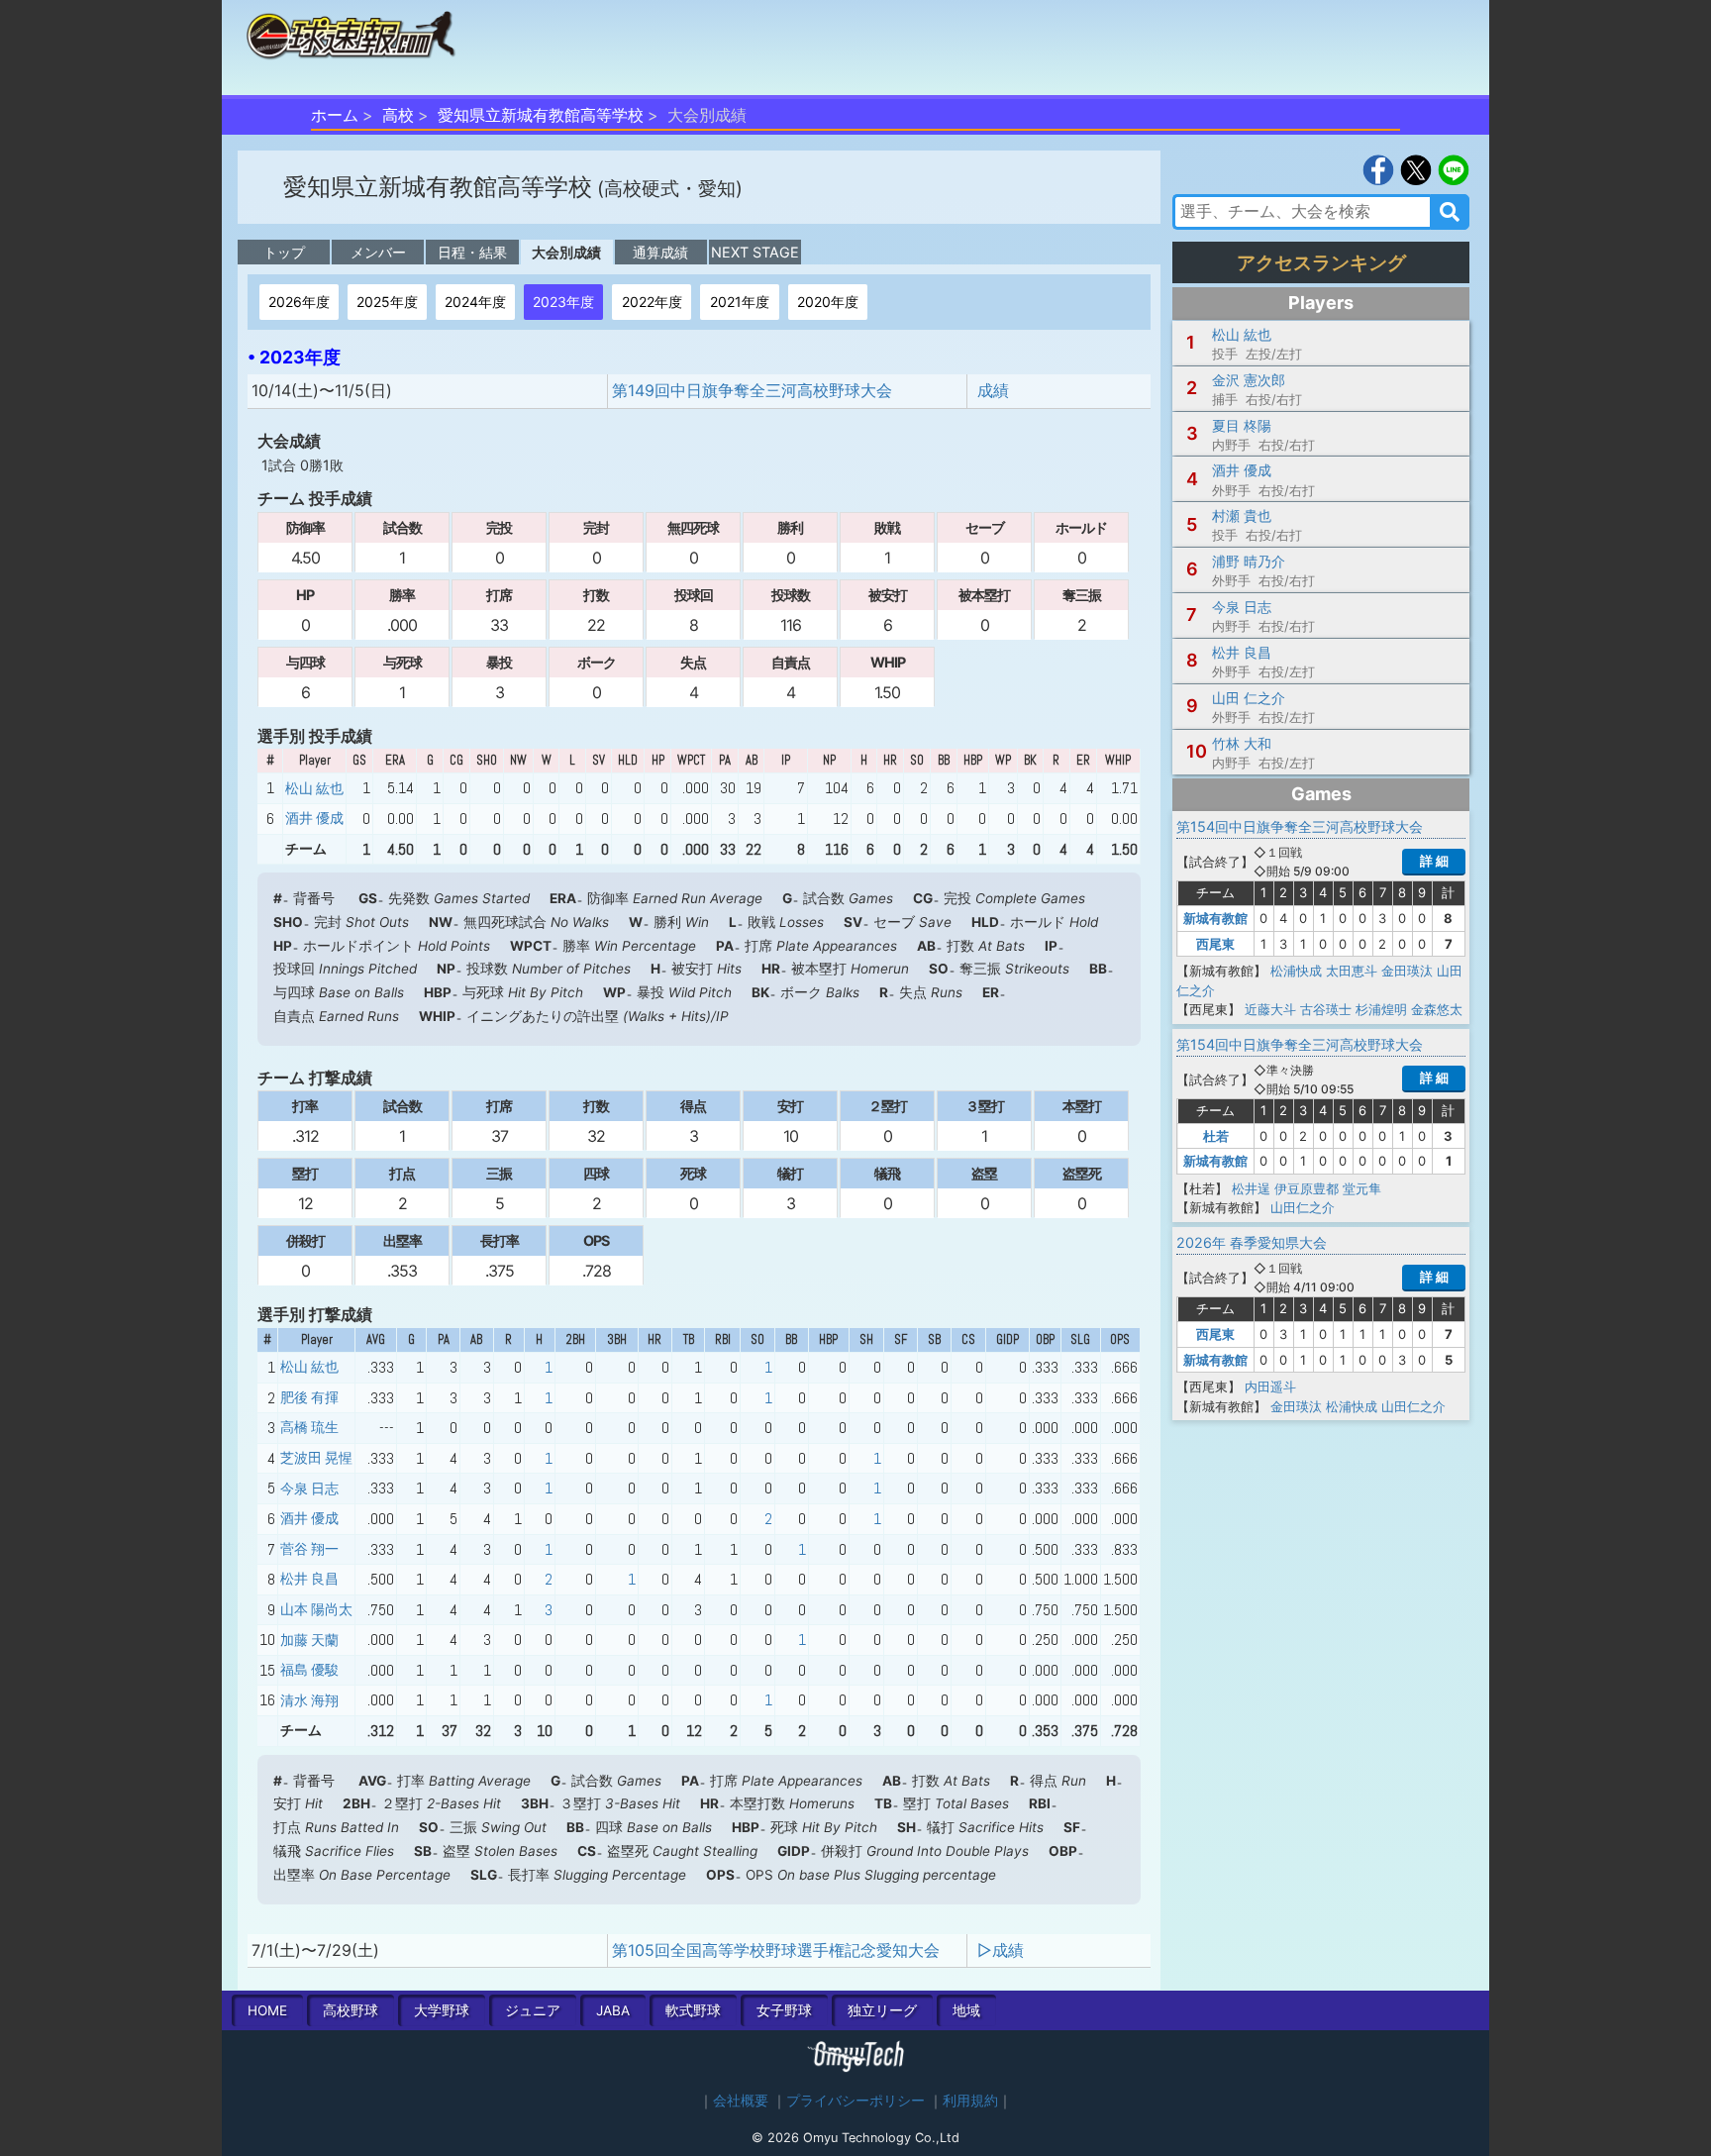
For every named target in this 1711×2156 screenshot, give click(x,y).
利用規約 (970, 2101)
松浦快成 (1296, 971)
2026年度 (299, 302)
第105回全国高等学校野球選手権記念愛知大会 (776, 1950)
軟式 (693, 2010)
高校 (398, 115)
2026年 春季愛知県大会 (1252, 1242)
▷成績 (1001, 1950)
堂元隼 (1362, 1188)
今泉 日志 (309, 1489)
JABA (613, 2010)
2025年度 (387, 302)
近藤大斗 (1270, 1009)
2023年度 (563, 302)
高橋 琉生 (309, 1427)
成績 (993, 390)
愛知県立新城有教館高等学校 (541, 115)
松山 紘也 (314, 788)
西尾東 (1215, 944)
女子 (784, 2010)
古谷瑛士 (1326, 1009)
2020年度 (828, 302)
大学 (442, 2010)
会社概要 (741, 2101)
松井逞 (1251, 1188)
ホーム (335, 115)
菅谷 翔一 (309, 1549)
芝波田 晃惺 (316, 1458)
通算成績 (660, 252)
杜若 (1216, 1136)
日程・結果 (472, 252)
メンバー (378, 252)
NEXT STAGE (755, 252)
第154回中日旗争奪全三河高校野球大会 (1300, 826)
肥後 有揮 (309, 1397)
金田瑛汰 (1407, 971)
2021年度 (740, 302)
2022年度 (652, 302)
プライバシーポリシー (855, 2101)
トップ (284, 252)
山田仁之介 (1303, 1207)
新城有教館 (1215, 918)
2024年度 (475, 302)
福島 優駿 (309, 1670)
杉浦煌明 (1381, 1009)
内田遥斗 (1270, 1386)
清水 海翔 (309, 1700)
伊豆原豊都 (1307, 1188)
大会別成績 (566, 252)
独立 (882, 2010)
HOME (267, 2010)
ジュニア (533, 2010)
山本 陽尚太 (316, 1609)
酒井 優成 (314, 818)
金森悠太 (1437, 1009)
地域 (966, 2010)
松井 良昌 (309, 1579)
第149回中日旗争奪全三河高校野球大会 (752, 390)
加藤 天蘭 (309, 1640)
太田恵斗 (1352, 971)
